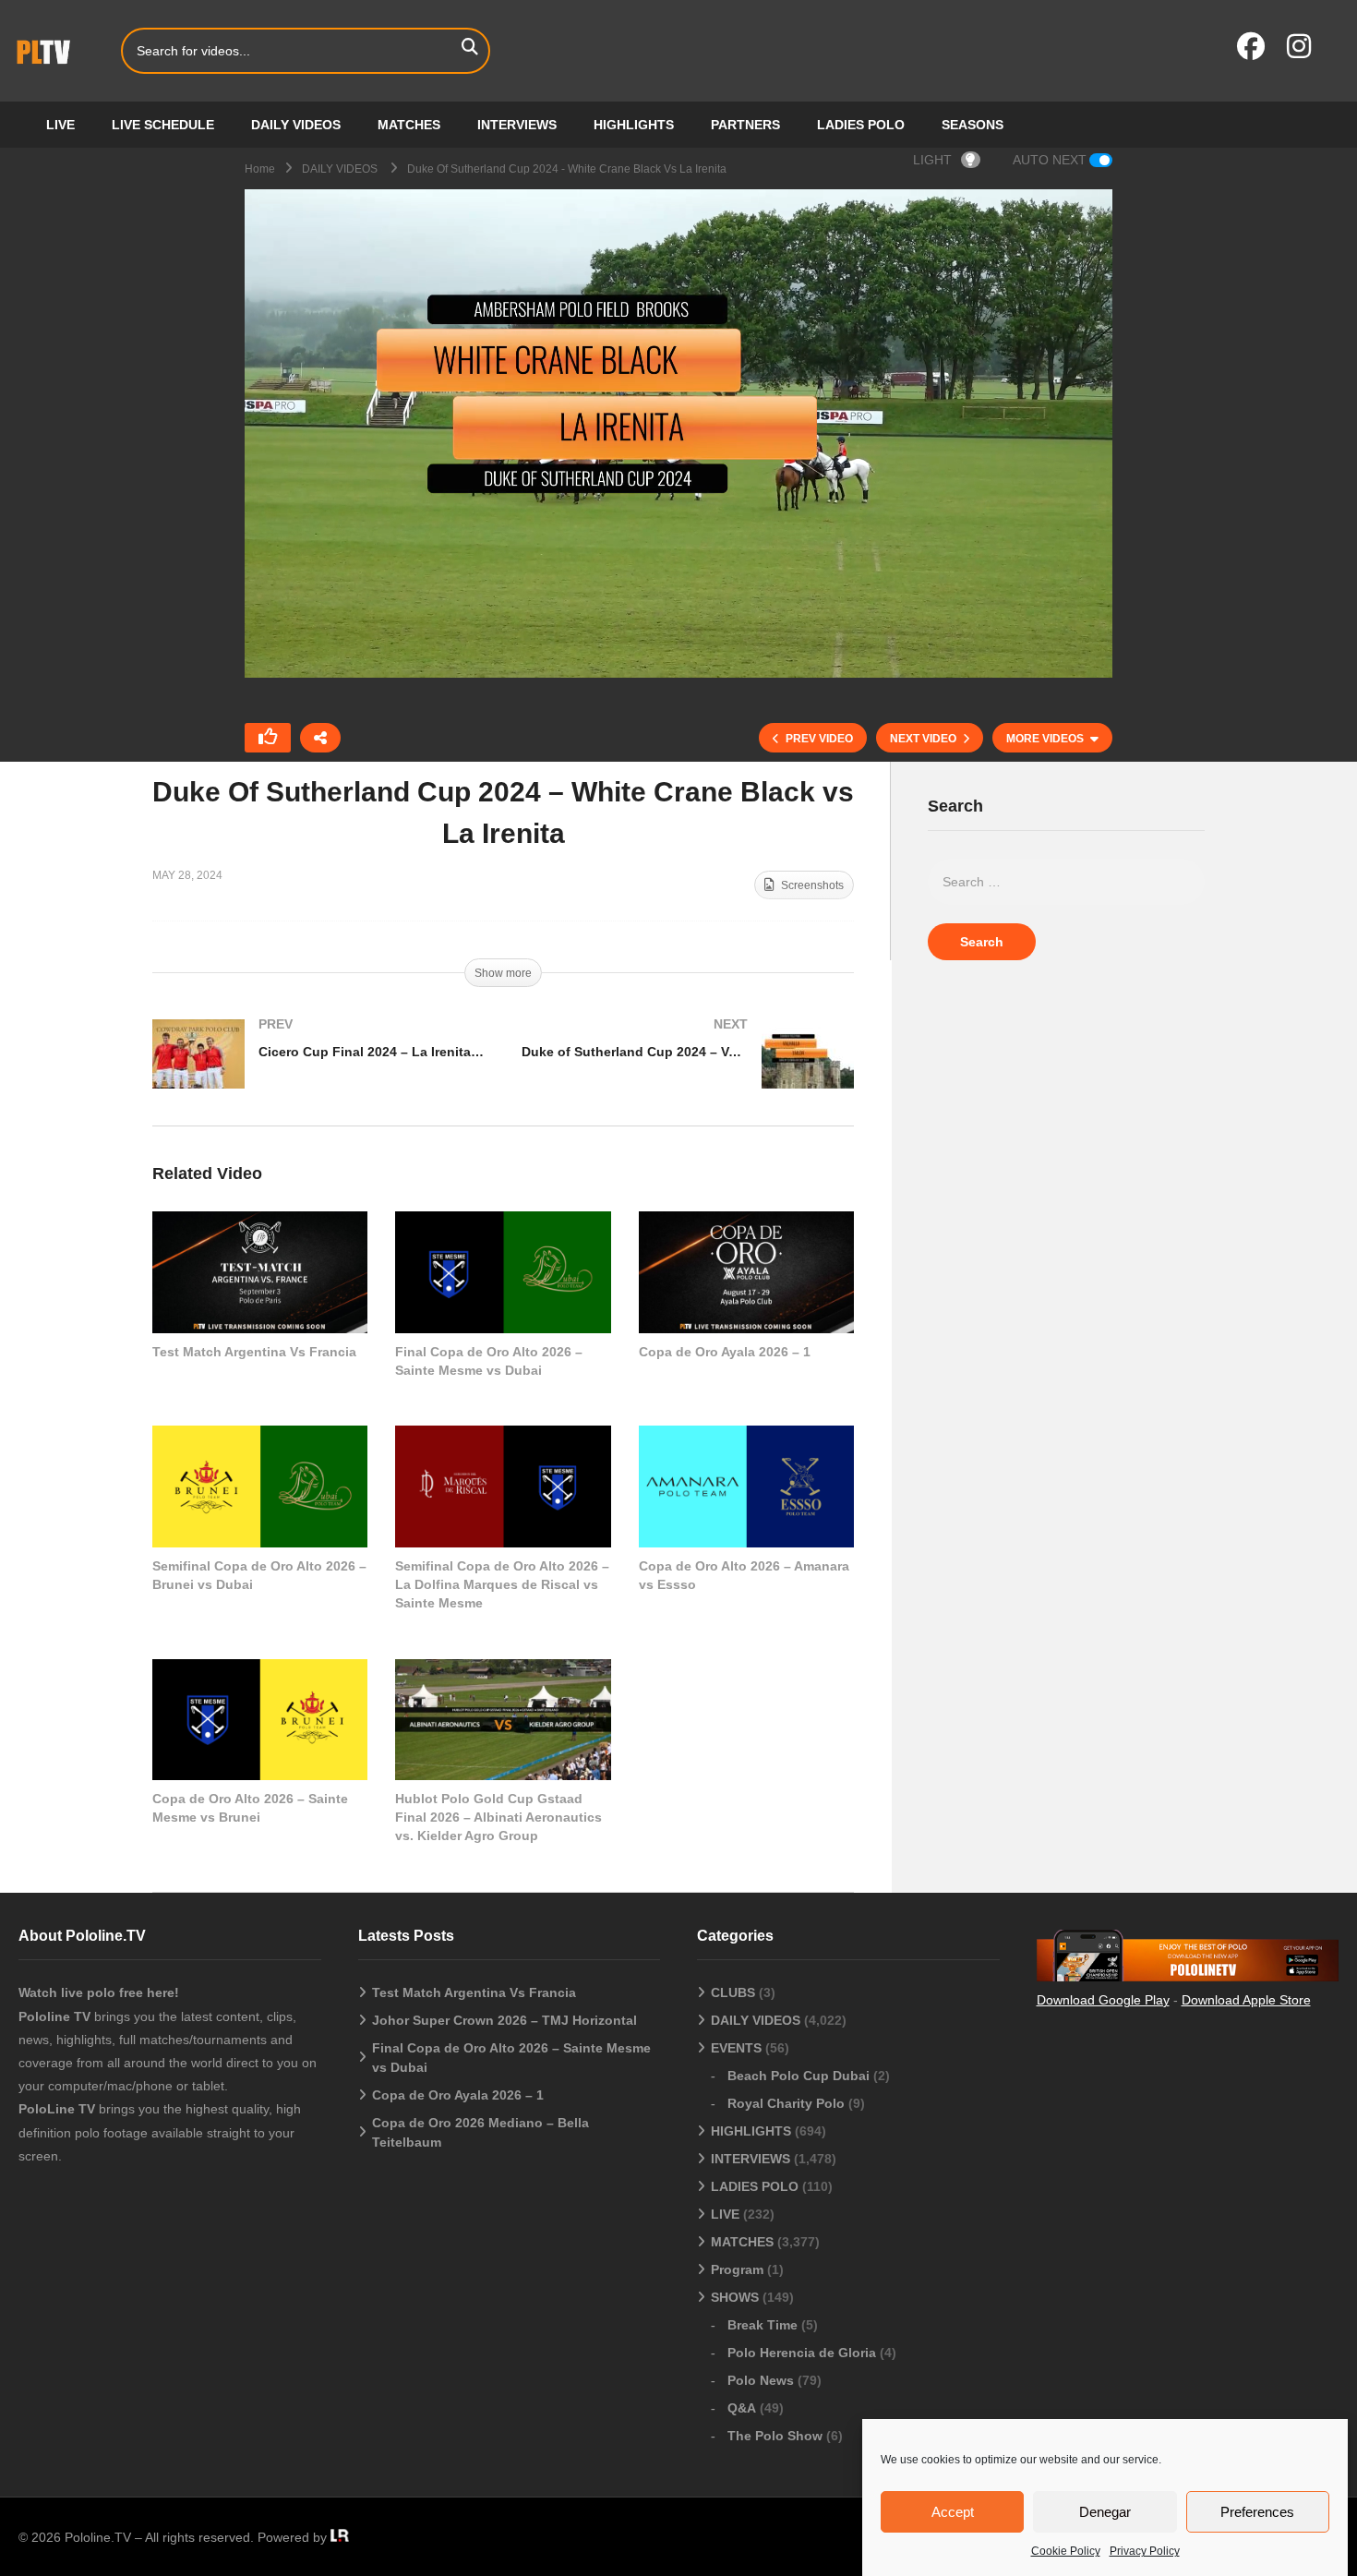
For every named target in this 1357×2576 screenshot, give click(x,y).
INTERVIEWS (517, 125)
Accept (953, 2512)
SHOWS (735, 2297)
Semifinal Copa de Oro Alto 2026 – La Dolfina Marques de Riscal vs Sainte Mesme (502, 1585)
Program (737, 2269)
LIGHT (932, 160)
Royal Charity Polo (786, 2103)
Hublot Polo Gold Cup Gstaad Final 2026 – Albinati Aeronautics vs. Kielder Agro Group (498, 1818)
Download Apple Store (1246, 2000)
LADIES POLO (861, 125)
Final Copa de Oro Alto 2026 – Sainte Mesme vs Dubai (511, 2058)
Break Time (763, 2325)
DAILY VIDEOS (296, 125)
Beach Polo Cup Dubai (799, 2076)
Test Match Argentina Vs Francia (254, 1352)
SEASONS (973, 125)
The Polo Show (775, 2436)
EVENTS (736, 2048)
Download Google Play (1103, 2000)
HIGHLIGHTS (634, 125)
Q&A (742, 2408)
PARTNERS (745, 125)
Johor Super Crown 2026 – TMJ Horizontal (504, 2020)
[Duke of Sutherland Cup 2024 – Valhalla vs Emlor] (688, 1072)
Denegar (1105, 2512)
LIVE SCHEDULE (163, 125)
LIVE (60, 125)
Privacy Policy (1145, 2551)
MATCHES (409, 125)
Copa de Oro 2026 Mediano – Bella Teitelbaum (480, 2132)
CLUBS (733, 1992)
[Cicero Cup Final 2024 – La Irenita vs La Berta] (318, 1072)
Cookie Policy (1066, 2551)
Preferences (1257, 2512)
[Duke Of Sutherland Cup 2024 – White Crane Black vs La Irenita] (260, 1272)
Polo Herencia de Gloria (802, 2353)
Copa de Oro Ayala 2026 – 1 (725, 1352)
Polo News (761, 2380)
